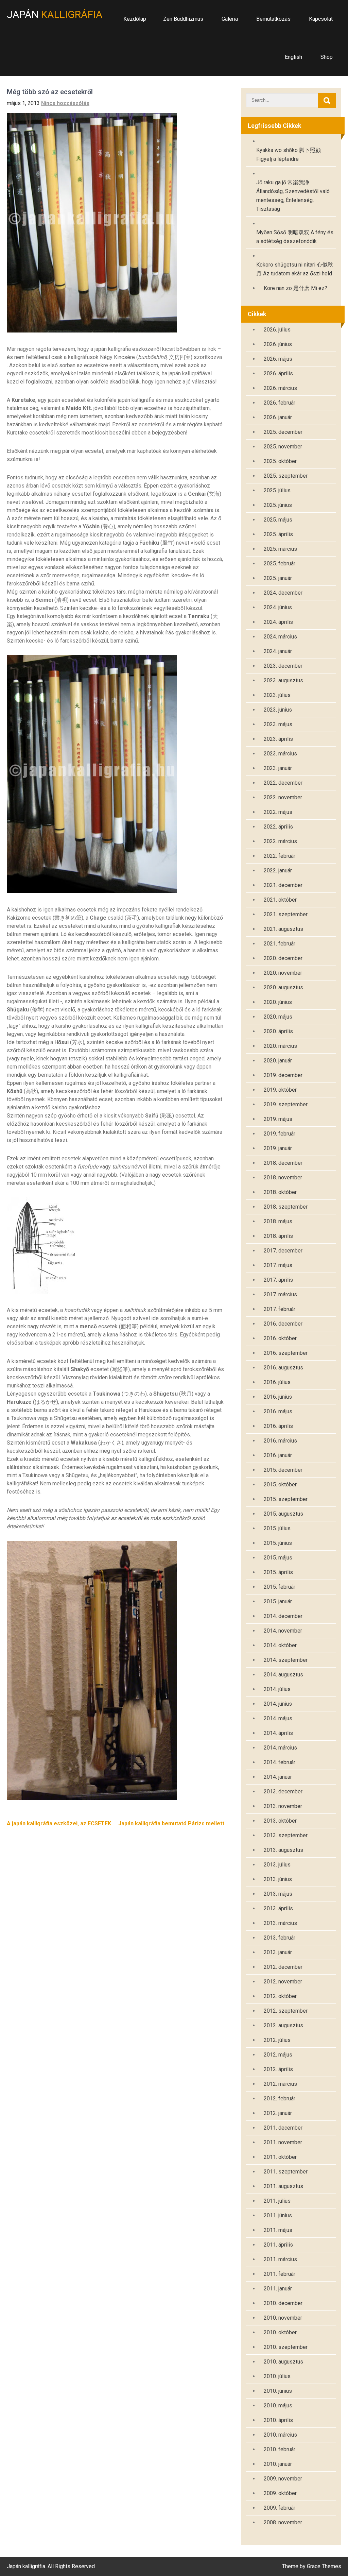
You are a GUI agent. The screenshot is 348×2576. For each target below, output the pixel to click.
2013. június (278, 1879)
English (293, 57)
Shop (327, 57)
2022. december (283, 783)
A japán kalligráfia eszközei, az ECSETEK (59, 1823)
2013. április (278, 1908)
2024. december (283, 593)
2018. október (280, 1192)
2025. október (280, 461)
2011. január (278, 2289)
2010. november (283, 2318)
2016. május (278, 1411)
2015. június (278, 1543)
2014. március (280, 1748)
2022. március (280, 841)
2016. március (280, 1441)
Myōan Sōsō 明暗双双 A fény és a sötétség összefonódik (295, 237)
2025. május (278, 520)
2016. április (278, 1426)
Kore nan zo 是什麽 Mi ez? (295, 288)
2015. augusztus (283, 1514)
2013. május (278, 1894)
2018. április (278, 1236)
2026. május (278, 359)
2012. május (278, 2055)
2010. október (280, 2332)
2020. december (283, 958)
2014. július (277, 1689)
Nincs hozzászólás (65, 103)
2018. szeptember (286, 1207)
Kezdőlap (135, 19)
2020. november (283, 973)
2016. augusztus (283, 1368)
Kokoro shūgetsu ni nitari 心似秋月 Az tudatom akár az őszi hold (295, 269)
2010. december (283, 2303)
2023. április (278, 739)
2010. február (280, 2449)
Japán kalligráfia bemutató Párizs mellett (171, 1823)
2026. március (280, 388)
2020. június (278, 1002)
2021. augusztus (283, 929)
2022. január (278, 871)
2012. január (278, 2113)
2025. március (280, 549)
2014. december (283, 1616)
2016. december (283, 1324)
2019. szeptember (286, 1104)
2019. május (278, 1119)
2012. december (283, 1967)
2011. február (280, 2274)
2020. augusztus (283, 987)
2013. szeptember (286, 1835)
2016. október (280, 1338)
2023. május (278, 724)
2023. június (278, 710)
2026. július (277, 330)
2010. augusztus (283, 2362)
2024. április (278, 622)
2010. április (278, 2420)
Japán (55, 14)
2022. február (280, 856)
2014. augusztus (283, 1675)
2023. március (280, 754)
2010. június (278, 2391)
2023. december (283, 666)
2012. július (277, 2040)
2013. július (277, 1865)
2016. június (278, 1397)
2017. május (278, 1265)
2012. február (280, 2099)
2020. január (278, 1061)
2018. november (283, 1178)
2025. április (278, 534)
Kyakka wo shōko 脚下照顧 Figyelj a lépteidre (289, 155)
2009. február (280, 2508)
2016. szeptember (286, 1353)
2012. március (280, 2084)
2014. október (280, 1645)
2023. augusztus (283, 680)
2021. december (283, 885)
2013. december (283, 1792)
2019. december (283, 1075)
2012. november (283, 1982)
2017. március (280, 1294)
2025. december (283, 432)
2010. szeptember (286, 2347)
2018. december (283, 1163)
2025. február (280, 564)
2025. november (283, 447)
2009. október (280, 2493)
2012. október (280, 1996)
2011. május (278, 2230)
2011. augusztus (283, 2186)
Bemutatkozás (273, 19)
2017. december (283, 1251)
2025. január (278, 578)
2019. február (280, 1134)
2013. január (278, 1952)
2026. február (280, 403)
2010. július (277, 2376)
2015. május (278, 1558)
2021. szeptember (286, 914)
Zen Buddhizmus (183, 19)
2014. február (280, 1762)
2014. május (278, 1718)
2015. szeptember (286, 1499)
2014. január (278, 1777)
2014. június (278, 1704)
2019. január (278, 1148)
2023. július (277, 695)
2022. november (283, 797)
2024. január (278, 651)
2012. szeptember (286, 2011)
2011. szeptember (286, 2172)
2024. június (278, 607)
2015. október (280, 1485)
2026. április (278, 373)
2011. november (283, 2142)
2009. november (283, 2479)
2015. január (278, 1601)
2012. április (278, 2069)
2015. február (280, 1587)
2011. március (280, 2259)
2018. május (278, 1221)
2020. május (278, 1017)
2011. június (278, 2215)
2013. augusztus (283, 1850)
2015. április (278, 1572)
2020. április (278, 1031)
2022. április (278, 827)
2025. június (278, 505)
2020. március (280, 1046)
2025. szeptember (286, 476)
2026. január (278, 417)
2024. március (280, 637)
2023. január (278, 768)
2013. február (280, 1938)
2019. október (280, 1090)
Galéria (230, 19)
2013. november (283, 1806)
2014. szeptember (286, 1660)
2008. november (283, 2522)
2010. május (278, 2406)
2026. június (278, 344)
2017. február (280, 1309)
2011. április (278, 2245)
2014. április (278, 1733)
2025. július (277, 490)
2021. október (280, 900)
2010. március (280, 2435)
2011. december (283, 2128)
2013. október (280, 1821)
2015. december (283, 1470)
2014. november (283, 1631)
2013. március (280, 1923)
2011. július (277, 2201)
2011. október (280, 2157)
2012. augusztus (283, 2025)
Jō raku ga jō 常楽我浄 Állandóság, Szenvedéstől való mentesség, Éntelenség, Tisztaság (293, 196)
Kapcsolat (321, 19)
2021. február (280, 944)
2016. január (278, 1455)
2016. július (277, 1382)
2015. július (277, 1528)
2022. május (278, 812)
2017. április (278, 1280)
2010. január (278, 2464)
